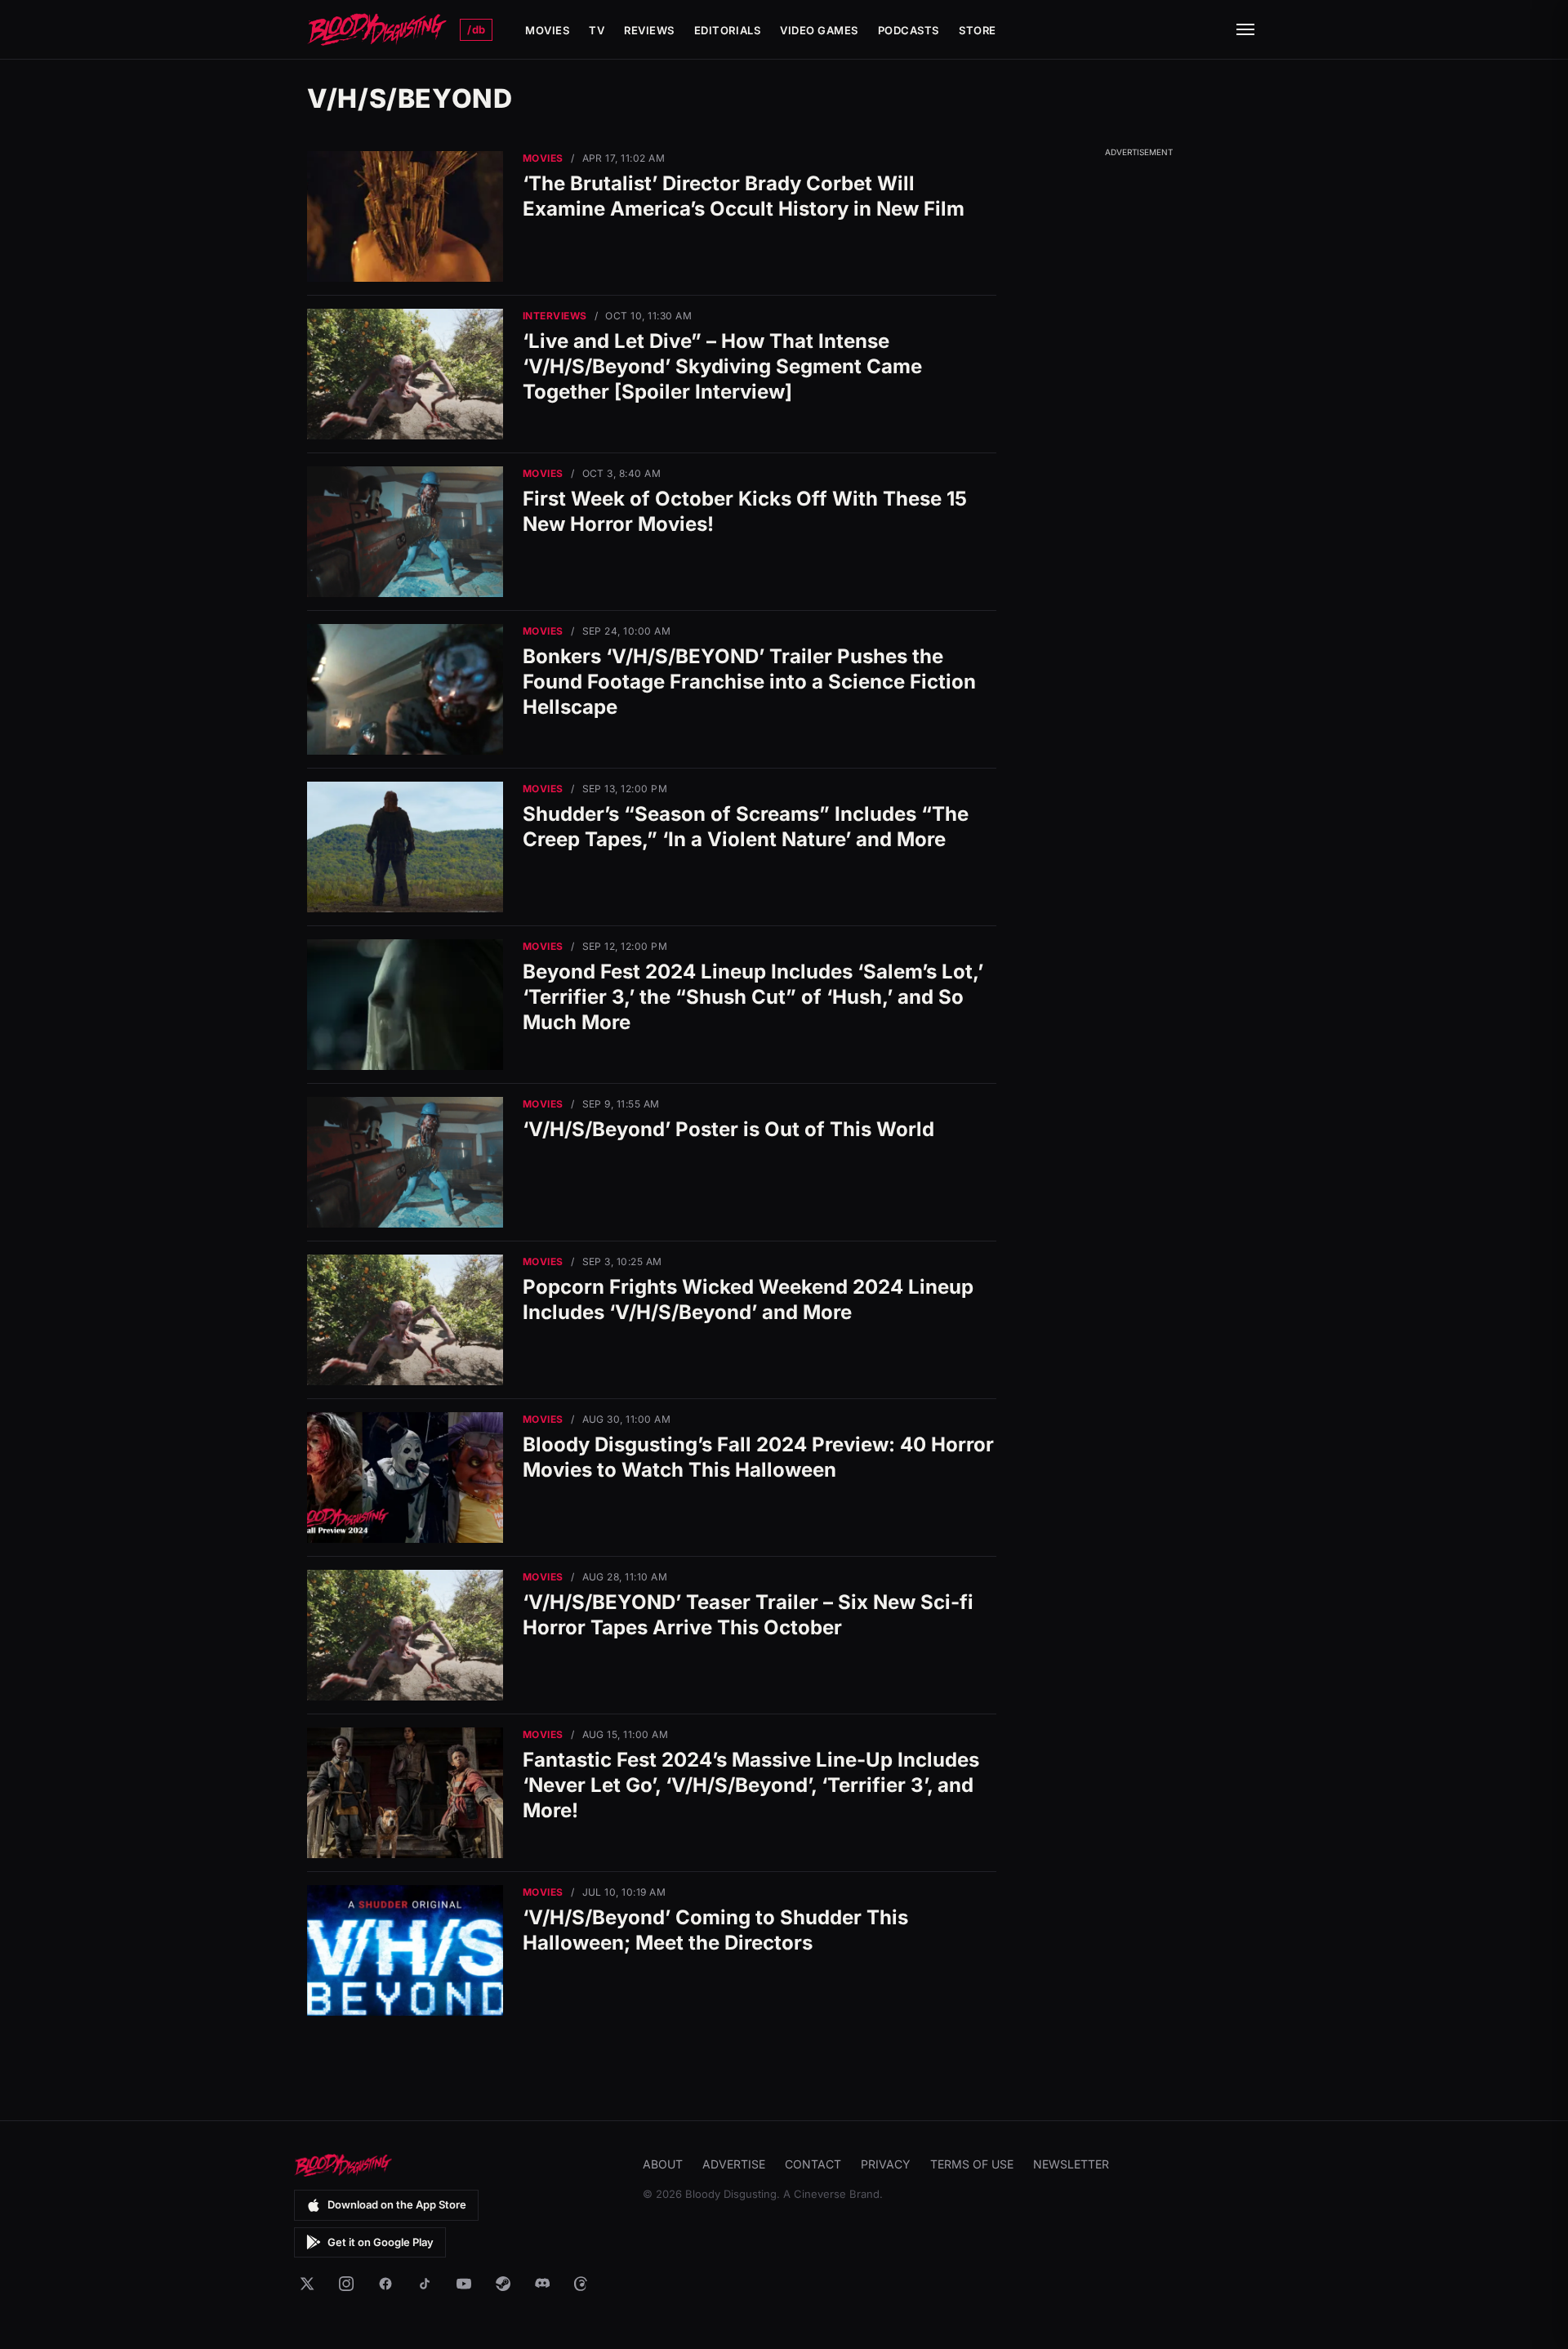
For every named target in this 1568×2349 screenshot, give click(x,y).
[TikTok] (425, 2284)
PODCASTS (909, 30)
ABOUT (663, 2164)
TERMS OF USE (972, 2164)
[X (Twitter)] (307, 2284)
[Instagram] (346, 2284)
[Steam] (503, 2284)
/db (476, 29)
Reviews (649, 30)
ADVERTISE (734, 2164)
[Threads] (581, 2284)
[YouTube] (464, 2284)
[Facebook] (385, 2284)
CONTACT (813, 2164)
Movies (547, 30)
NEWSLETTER (1071, 2164)
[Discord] (542, 2284)
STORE (978, 30)
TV (597, 30)
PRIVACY (886, 2164)
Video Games (819, 30)
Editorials (727, 30)
